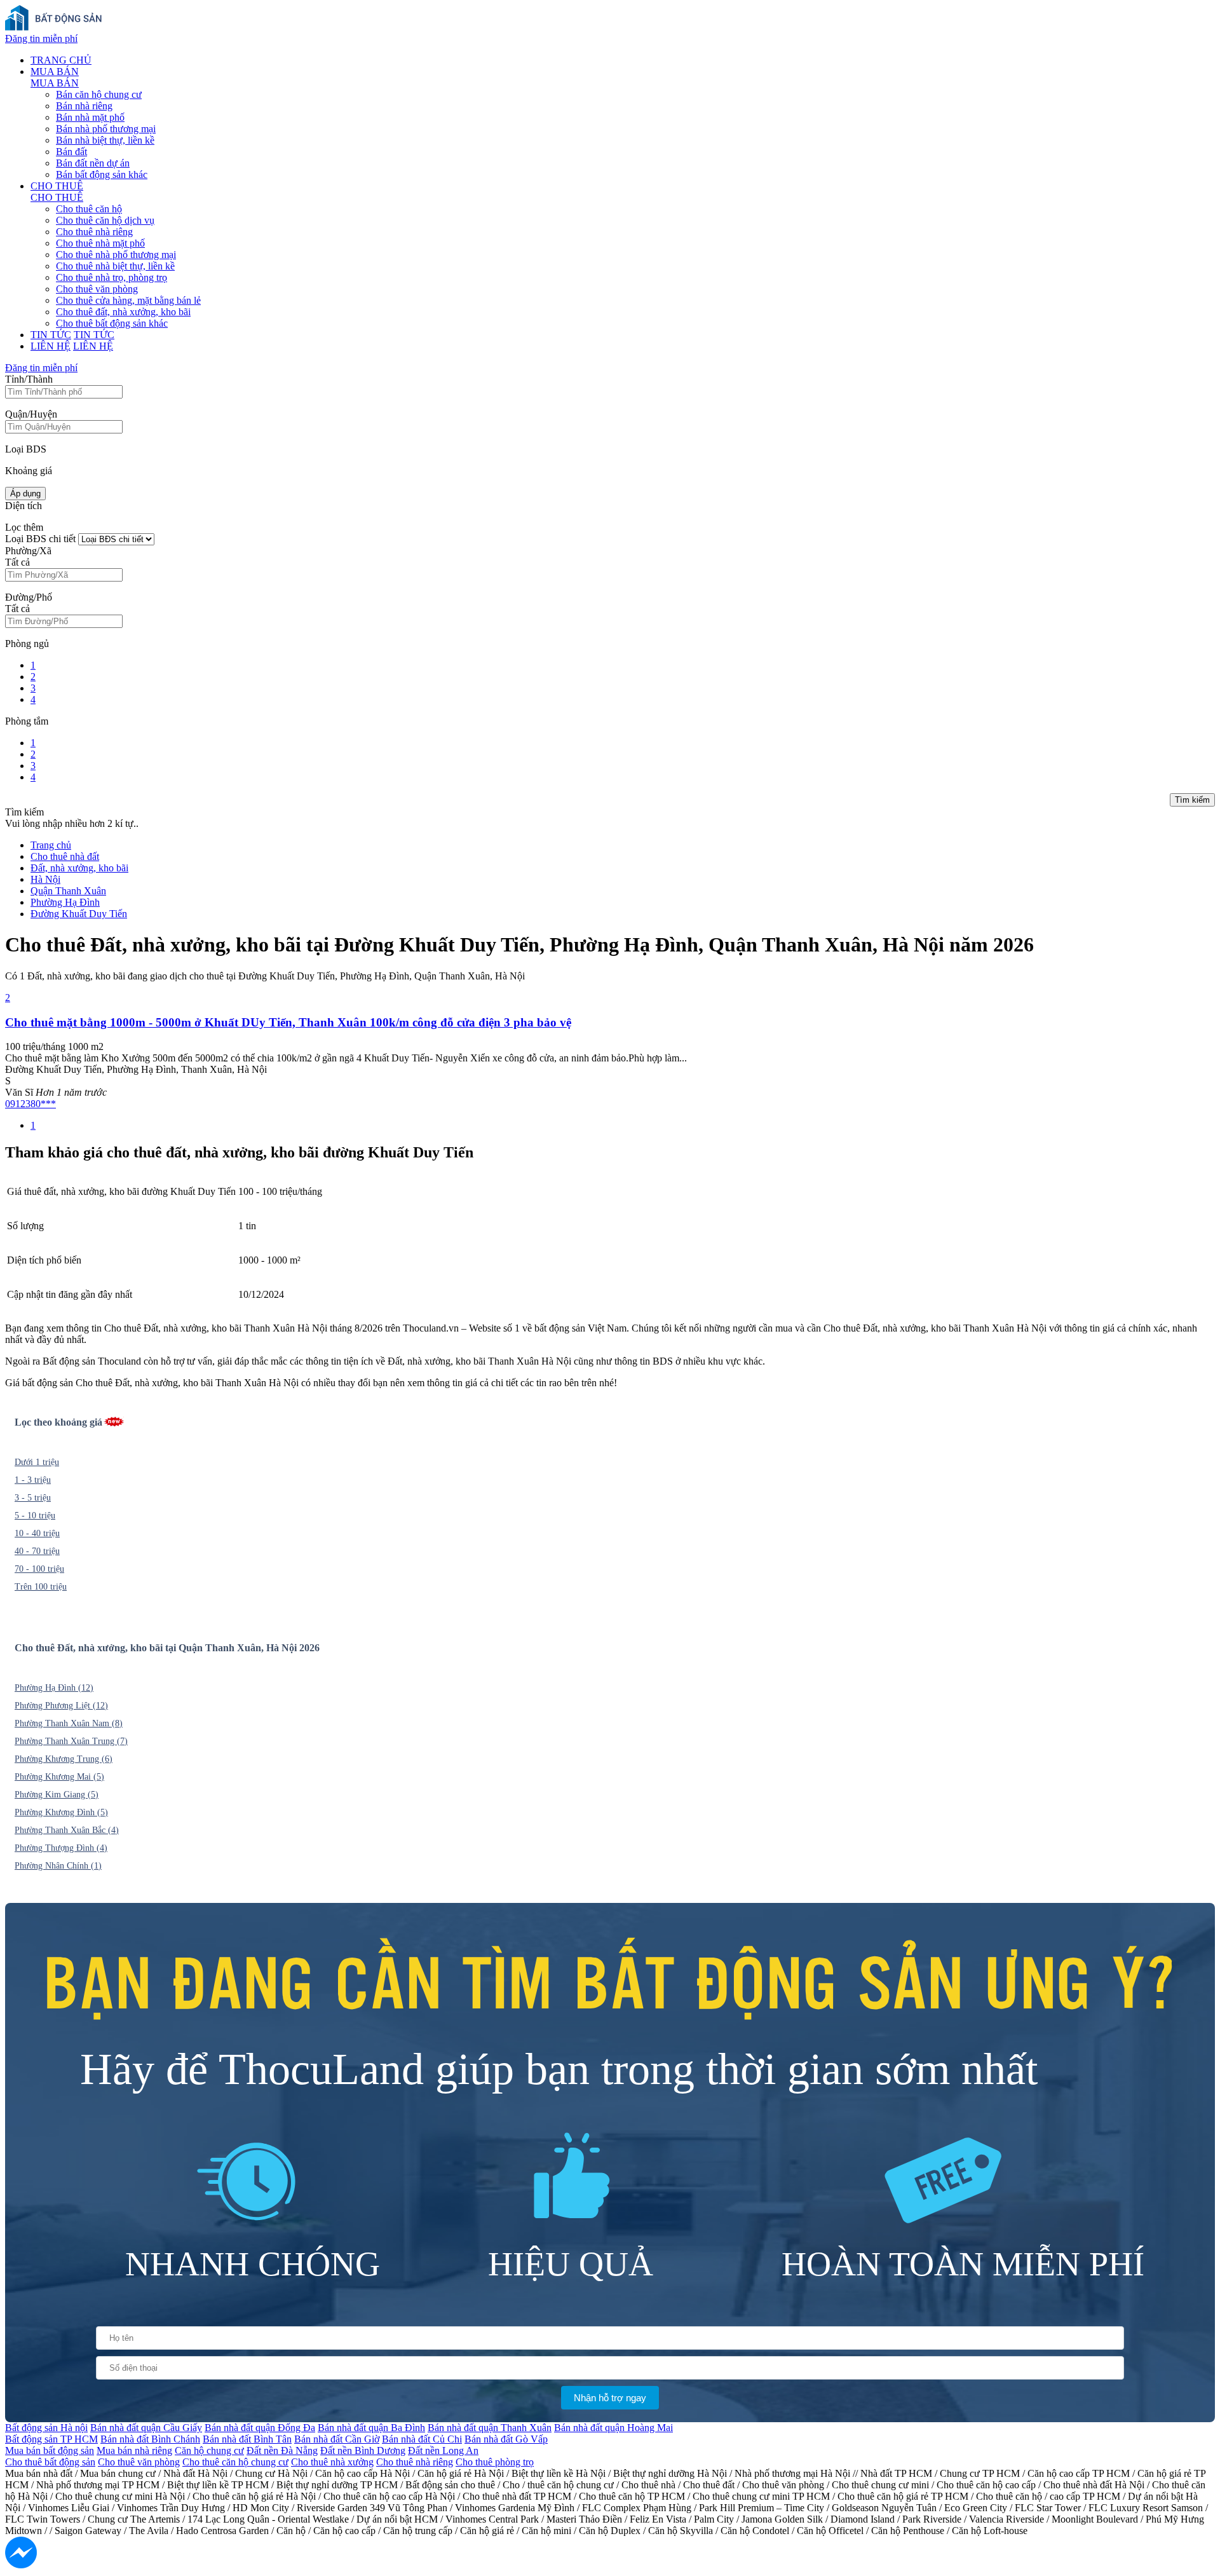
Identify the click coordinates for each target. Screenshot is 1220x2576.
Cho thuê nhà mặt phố (100, 243)
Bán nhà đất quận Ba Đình (371, 2428)
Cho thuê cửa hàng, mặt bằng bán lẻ (128, 300)
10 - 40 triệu (37, 1533)
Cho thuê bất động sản (50, 2462)
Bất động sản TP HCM (51, 2439)
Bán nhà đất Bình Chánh (150, 2439)
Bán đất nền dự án (93, 163)
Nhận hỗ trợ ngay (610, 2398)
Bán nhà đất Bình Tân (247, 2439)
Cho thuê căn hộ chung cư (235, 2462)
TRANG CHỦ (61, 60)
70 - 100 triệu (39, 1569)
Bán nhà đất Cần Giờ (337, 2439)
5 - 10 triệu (35, 1516)
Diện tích (24, 506)
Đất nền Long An (443, 2450)
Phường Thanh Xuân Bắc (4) (67, 1830)
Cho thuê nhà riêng (94, 232)
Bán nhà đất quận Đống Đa (260, 2428)
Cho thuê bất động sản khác (112, 323)
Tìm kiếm (1192, 800)
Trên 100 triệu (41, 1587)
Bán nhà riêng (84, 106)
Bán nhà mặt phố (90, 117)
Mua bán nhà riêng (134, 2450)
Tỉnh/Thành (29, 379)
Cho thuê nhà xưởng (332, 2462)
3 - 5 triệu (33, 1498)
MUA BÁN (55, 72)
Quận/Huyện (31, 414)
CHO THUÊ (57, 186)
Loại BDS (26, 449)
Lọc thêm (24, 527)
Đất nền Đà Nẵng (282, 2450)
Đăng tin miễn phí (41, 38)
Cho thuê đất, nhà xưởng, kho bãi (123, 312)
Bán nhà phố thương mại (106, 129)
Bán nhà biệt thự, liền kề (105, 140)
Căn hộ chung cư (209, 2450)
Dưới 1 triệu (37, 1462)
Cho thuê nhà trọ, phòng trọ (112, 277)
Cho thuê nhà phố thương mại (116, 255)
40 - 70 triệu (37, 1551)
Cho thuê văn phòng (97, 289)
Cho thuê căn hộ (89, 209)
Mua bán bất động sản (50, 2450)
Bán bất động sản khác (102, 174)
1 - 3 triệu (33, 1480)
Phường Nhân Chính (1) (58, 1866)
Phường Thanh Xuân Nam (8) (69, 1723)
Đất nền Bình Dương (363, 2450)
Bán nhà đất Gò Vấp (506, 2439)
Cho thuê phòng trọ (495, 2462)
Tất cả (17, 562)
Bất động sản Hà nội (46, 2428)
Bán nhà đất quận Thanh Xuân (490, 2428)
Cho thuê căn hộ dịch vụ (105, 220)
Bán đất (71, 152)
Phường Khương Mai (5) (59, 1777)
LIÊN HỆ (51, 346)
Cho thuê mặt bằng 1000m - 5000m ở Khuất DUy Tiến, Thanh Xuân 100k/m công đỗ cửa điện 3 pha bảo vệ (288, 1022)
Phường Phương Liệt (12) (61, 1706)
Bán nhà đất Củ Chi (422, 2439)
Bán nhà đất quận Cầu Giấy (146, 2428)
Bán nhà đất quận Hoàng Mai (613, 2428)
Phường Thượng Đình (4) (61, 1848)
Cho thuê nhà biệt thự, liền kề (115, 266)
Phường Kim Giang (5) (57, 1795)
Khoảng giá (29, 471)
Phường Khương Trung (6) (64, 1759)
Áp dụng (25, 494)
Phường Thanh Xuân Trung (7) (71, 1741)
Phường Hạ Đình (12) (54, 1688)
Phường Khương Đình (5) (61, 1812)
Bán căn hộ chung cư (99, 94)
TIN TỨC (51, 335)
